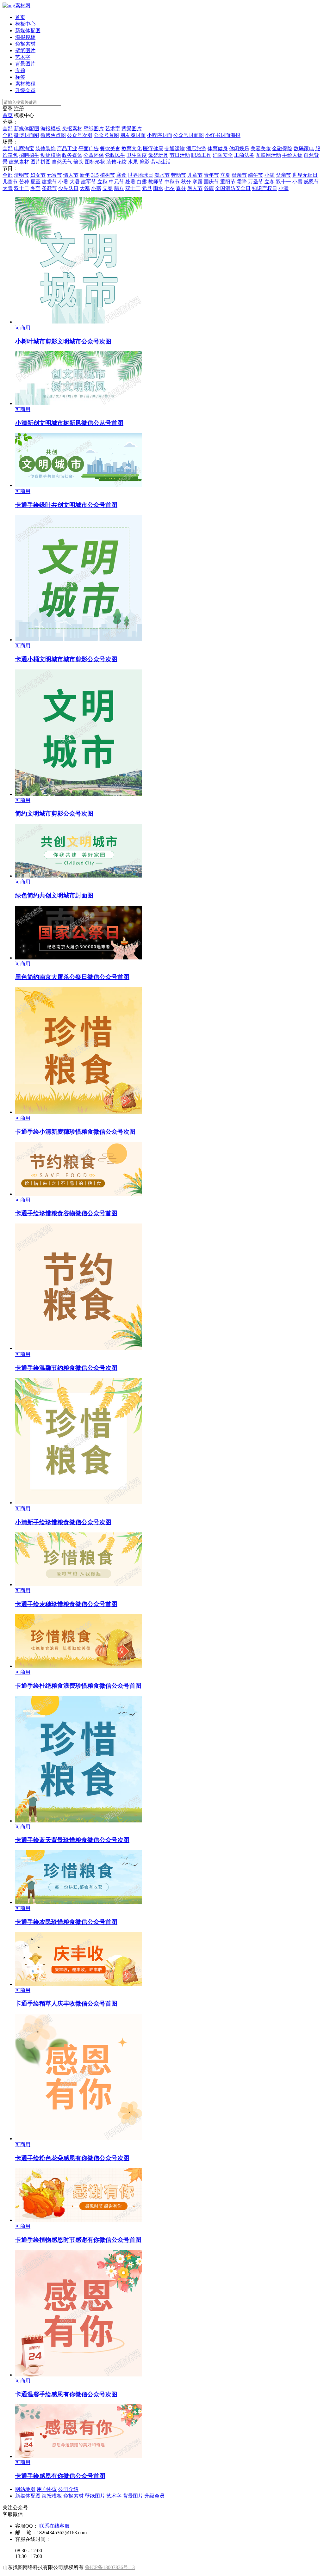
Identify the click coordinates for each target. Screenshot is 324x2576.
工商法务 (244, 155)
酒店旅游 (196, 148)
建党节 (49, 182)
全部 (8, 129)
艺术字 (23, 57)
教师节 (156, 182)
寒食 (121, 175)
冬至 (35, 188)
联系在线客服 (54, 2526)
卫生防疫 (137, 155)
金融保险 (282, 148)
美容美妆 (261, 148)
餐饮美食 (110, 148)
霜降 (242, 182)
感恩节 (311, 182)
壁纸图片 (25, 50)
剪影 (144, 162)
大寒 (85, 188)
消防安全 (223, 155)
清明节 (22, 175)
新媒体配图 (28, 31)
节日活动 (180, 155)
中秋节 (172, 182)
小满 (270, 175)
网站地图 (25, 2489)
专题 (20, 70)
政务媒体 (72, 155)
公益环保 (94, 155)
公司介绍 (68, 2489)
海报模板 (25, 37)
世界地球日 (140, 175)
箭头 (78, 162)
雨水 (158, 188)
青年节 (211, 175)
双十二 (22, 188)
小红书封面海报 (223, 135)
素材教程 (25, 84)
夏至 (35, 182)
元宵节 (54, 175)
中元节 (116, 182)
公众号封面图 (189, 135)
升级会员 (25, 90)
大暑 (75, 182)
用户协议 (47, 2489)
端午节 (256, 175)
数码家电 (304, 148)
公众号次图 (80, 135)
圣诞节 (49, 188)
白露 (142, 182)
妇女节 (38, 175)
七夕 (170, 188)
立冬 (270, 182)
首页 (20, 17)
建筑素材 (19, 162)
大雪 (8, 188)
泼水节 (162, 175)
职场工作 (201, 155)
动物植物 (51, 155)
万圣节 (256, 182)
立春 (108, 188)
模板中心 (25, 24)
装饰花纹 (116, 162)
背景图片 (25, 64)
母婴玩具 (158, 155)
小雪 (297, 182)
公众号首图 (106, 135)
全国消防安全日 (233, 188)
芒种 (24, 182)
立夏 (225, 175)
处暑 (130, 182)
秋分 (186, 182)
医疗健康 (153, 148)
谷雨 (209, 188)
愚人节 (195, 188)
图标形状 (95, 162)
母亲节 (239, 175)
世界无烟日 (305, 175)
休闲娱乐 (239, 148)
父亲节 (283, 175)
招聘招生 (29, 155)
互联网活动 (268, 155)
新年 (85, 175)
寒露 (197, 182)
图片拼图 (40, 162)
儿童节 (195, 175)
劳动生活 (161, 162)
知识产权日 (265, 188)
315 (95, 175)
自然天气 (62, 162)
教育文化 (132, 148)
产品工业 (67, 148)
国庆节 (211, 182)
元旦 (147, 188)
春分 (181, 188)
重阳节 (228, 182)
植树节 (108, 175)
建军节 (89, 182)
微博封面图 (27, 135)
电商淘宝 (24, 148)
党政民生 (115, 155)
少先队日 (68, 188)
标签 (20, 77)
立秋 (103, 182)
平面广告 (89, 148)
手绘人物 (292, 155)
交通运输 (175, 148)
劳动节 (178, 175)
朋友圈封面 (133, 135)
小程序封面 (159, 135)
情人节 (71, 175)
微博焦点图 (53, 135)
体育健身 (218, 148)
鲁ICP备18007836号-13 (110, 2567)
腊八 (119, 188)
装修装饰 (46, 148)
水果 (133, 162)
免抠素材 (25, 44)
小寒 (96, 188)
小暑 (63, 182)
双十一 (283, 182)
